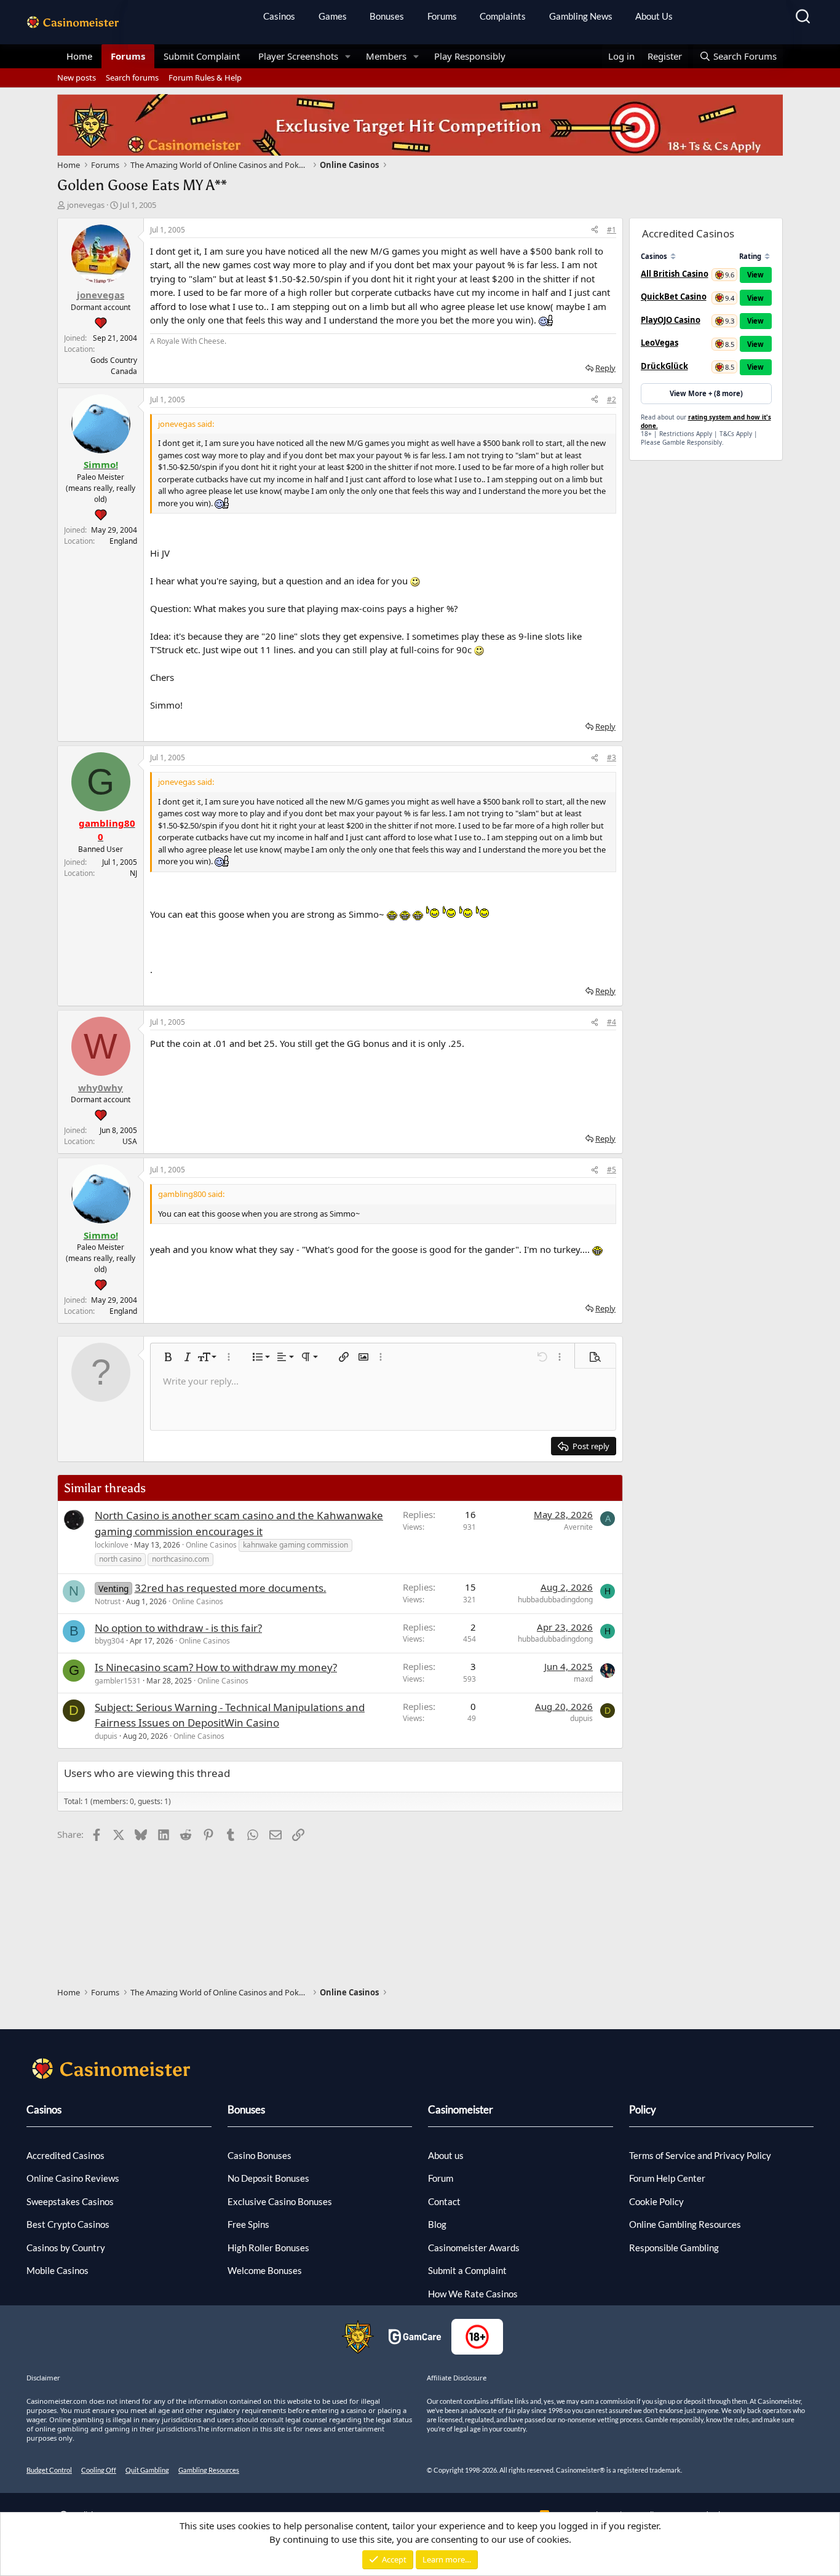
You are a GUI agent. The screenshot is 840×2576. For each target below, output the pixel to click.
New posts (77, 78)
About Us (654, 16)
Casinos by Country (66, 2248)
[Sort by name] (673, 256)
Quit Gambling (147, 2470)
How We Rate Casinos (473, 2294)
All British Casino (675, 274)
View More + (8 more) (706, 393)
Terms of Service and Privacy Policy (700, 2155)
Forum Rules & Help (205, 78)
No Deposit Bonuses (268, 2178)
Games (333, 16)
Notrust (108, 1601)
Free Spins (248, 2224)
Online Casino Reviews (73, 2178)
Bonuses (387, 16)
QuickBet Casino (674, 296)
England (123, 541)
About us (446, 2155)
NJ (133, 873)
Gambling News (581, 16)
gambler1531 (118, 1681)
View (755, 275)
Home (79, 56)
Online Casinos (211, 1545)
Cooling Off (99, 2470)
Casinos (279, 16)
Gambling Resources (209, 2470)
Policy (643, 2109)
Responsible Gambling (674, 2248)
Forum (441, 2178)
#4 (612, 1022)
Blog (437, 2224)
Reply (605, 368)
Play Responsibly (470, 56)
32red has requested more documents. (231, 1588)
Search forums (132, 78)
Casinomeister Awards (474, 2248)
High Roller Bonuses (268, 2248)
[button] (348, 56)
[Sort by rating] (767, 256)
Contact (444, 2201)
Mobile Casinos (57, 2270)
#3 (612, 757)
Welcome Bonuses (265, 2270)
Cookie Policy (656, 2201)
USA (130, 1141)
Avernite (578, 1527)
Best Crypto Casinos (68, 2224)
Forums (442, 16)
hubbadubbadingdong (555, 1600)
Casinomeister (461, 2109)
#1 (612, 230)
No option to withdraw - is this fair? (178, 1628)
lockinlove (112, 1545)
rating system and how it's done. (706, 421)
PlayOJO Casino (671, 320)
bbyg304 (109, 1641)
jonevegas (86, 205)
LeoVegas (660, 343)
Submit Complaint (202, 56)
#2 (612, 400)
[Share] (595, 230)
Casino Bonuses (260, 2155)
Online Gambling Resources (685, 2224)
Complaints (503, 16)
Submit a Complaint (467, 2270)
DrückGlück (664, 366)
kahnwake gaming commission (295, 1545)
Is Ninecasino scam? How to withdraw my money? (216, 1667)
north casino (120, 1559)
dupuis (106, 1736)
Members (386, 56)
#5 (612, 1170)
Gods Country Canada (114, 366)
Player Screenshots (298, 56)
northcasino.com (180, 1559)
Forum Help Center (667, 2178)
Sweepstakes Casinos (70, 2201)
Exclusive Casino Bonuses (280, 2201)
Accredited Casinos (65, 2155)
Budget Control (49, 2470)
